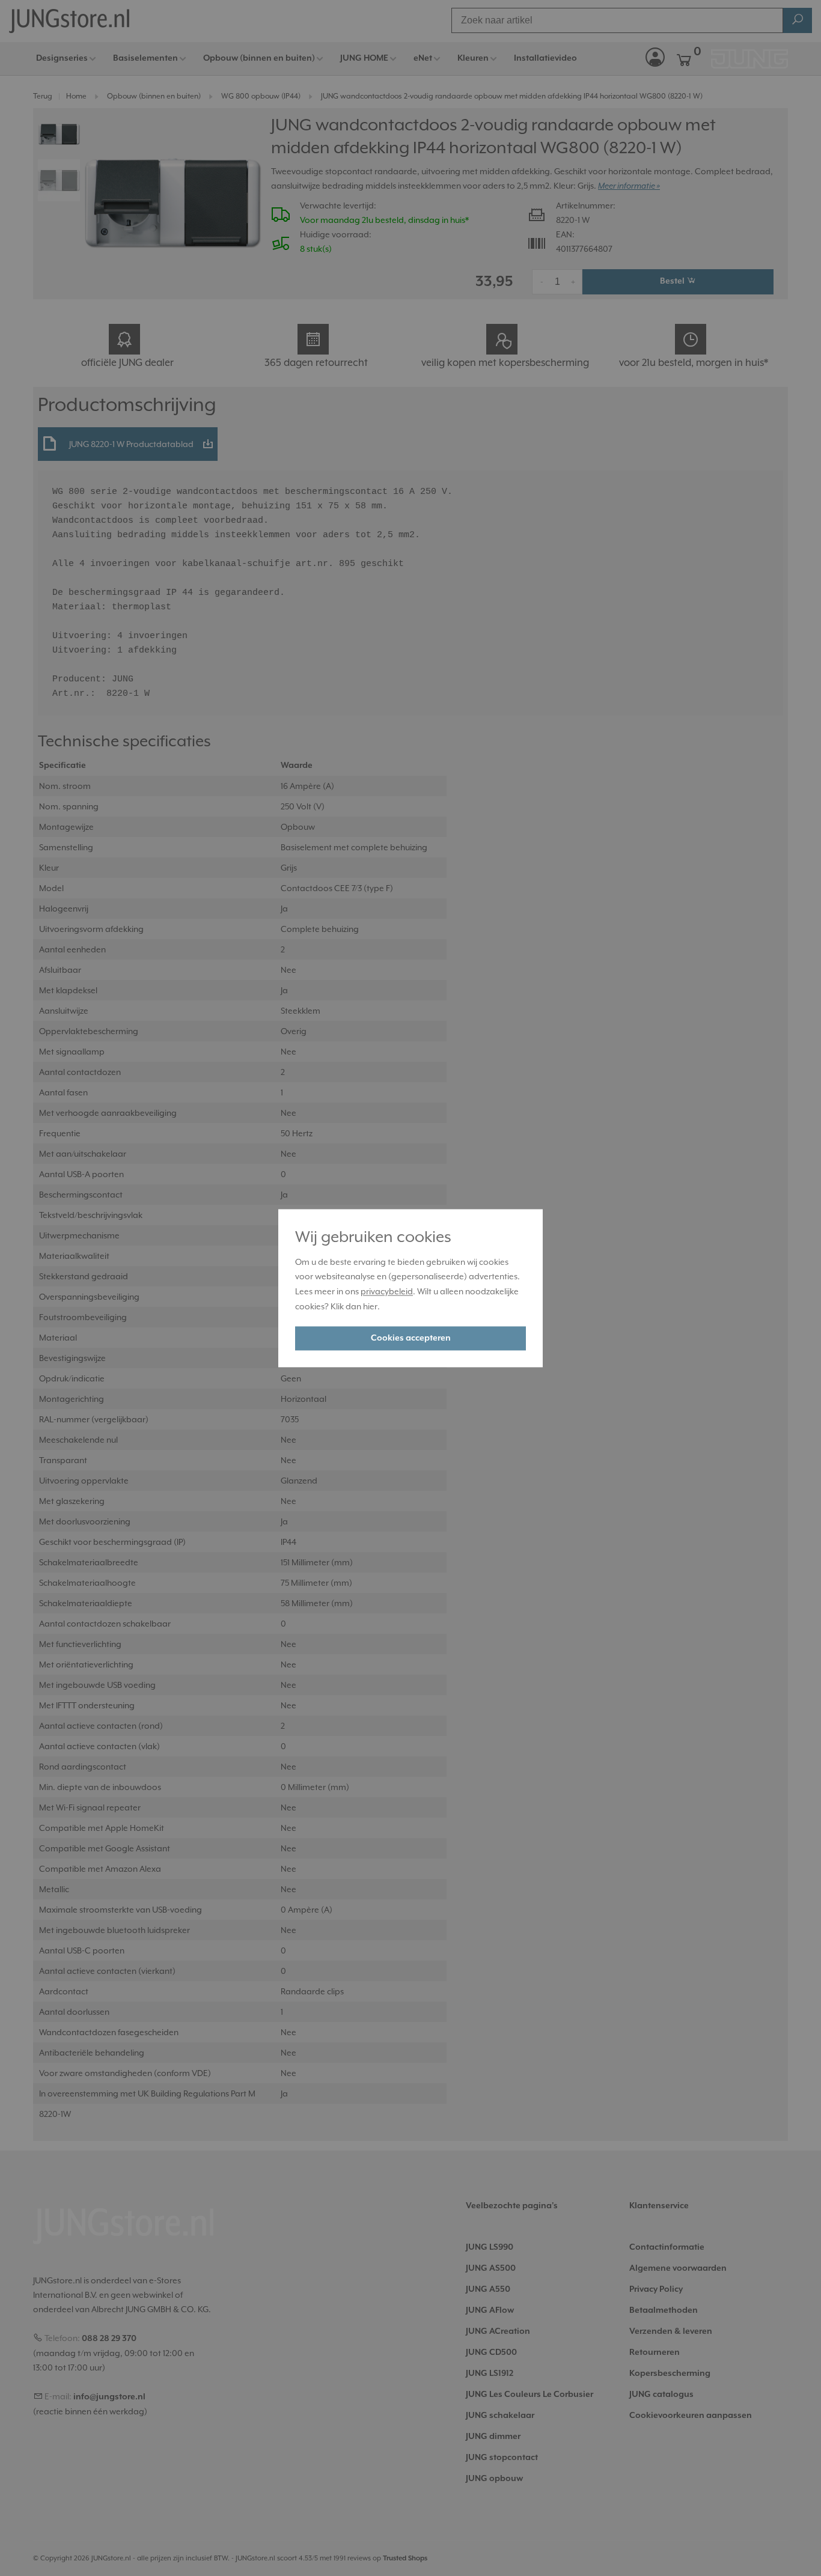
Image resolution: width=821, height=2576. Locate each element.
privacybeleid (387, 1292)
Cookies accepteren (411, 1338)
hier (370, 1306)
